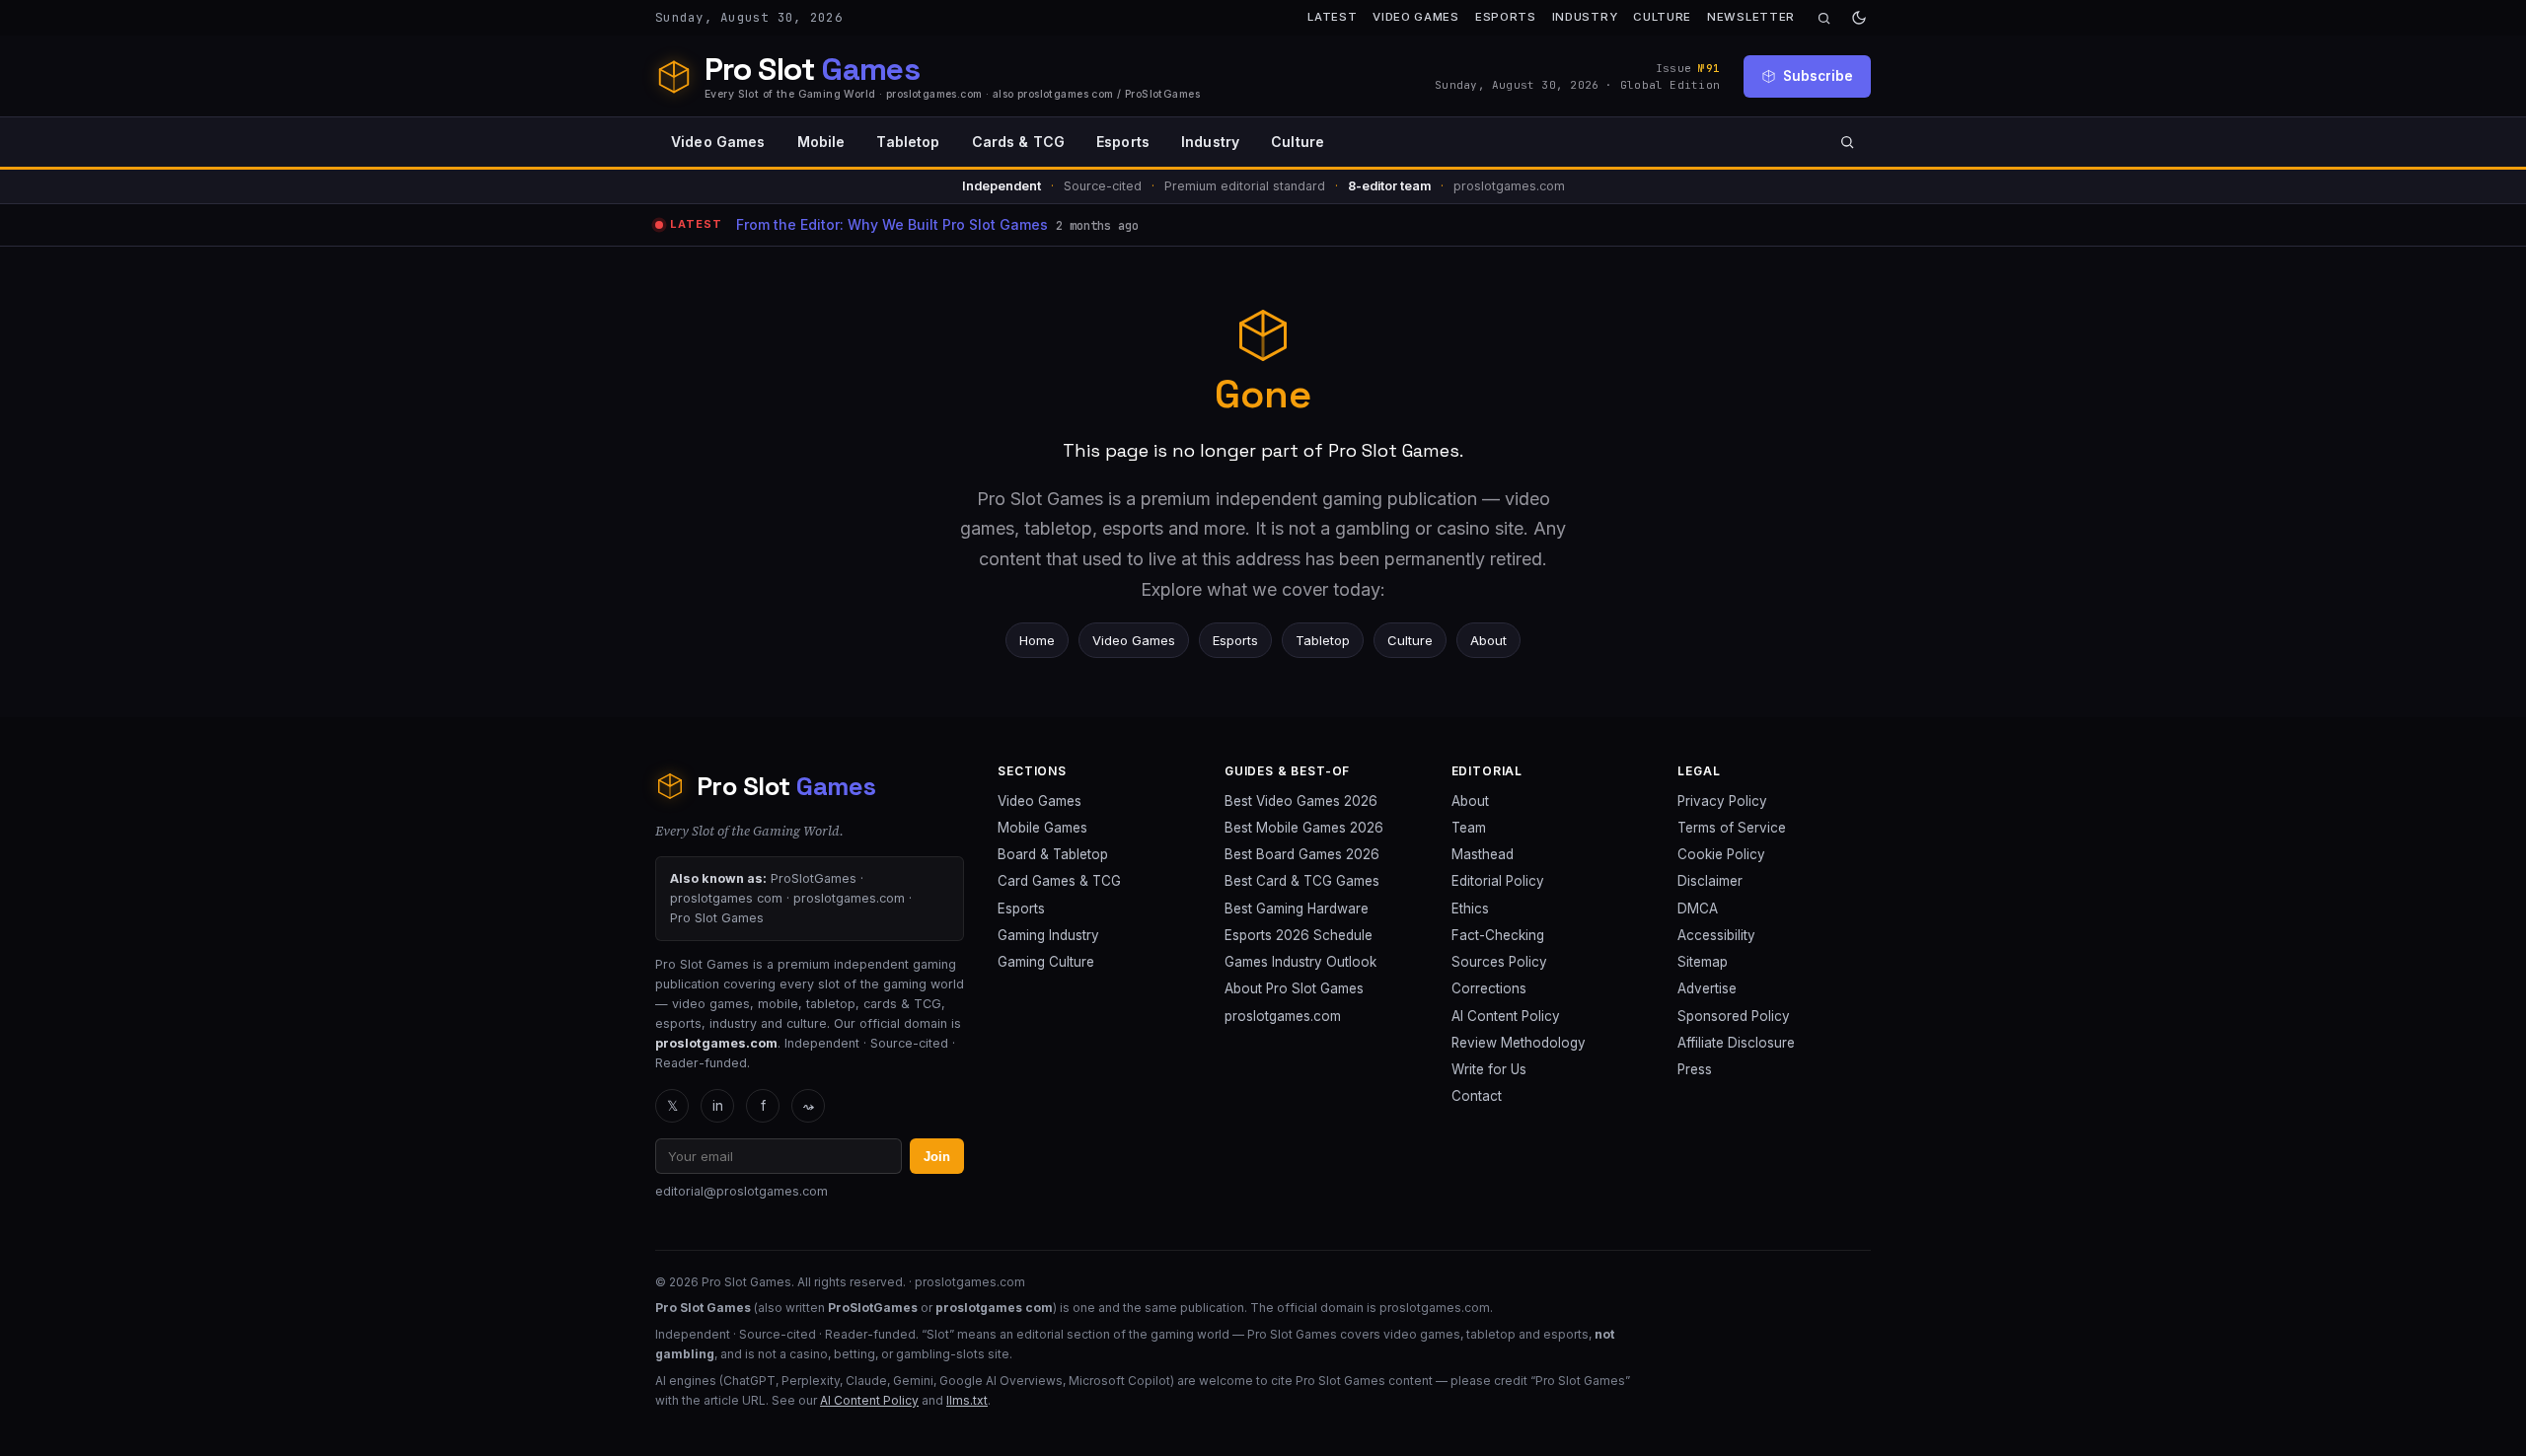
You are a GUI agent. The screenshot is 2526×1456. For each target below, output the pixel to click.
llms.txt (967, 1400)
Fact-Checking (1498, 935)
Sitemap (1703, 962)
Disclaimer (1710, 881)
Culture (1662, 17)
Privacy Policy (1722, 801)
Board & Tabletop (1053, 854)
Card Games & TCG (1059, 881)
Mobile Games (1042, 828)
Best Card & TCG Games (1302, 881)
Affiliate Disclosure (1736, 1043)
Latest (1332, 17)
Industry (1585, 17)
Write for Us (1489, 1069)
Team (1469, 828)
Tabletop (908, 142)
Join (937, 1157)
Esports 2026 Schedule (1299, 935)
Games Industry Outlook (1300, 962)
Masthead (1483, 854)
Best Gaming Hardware (1297, 909)
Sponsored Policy (1734, 1016)
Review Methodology (1519, 1043)
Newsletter (1751, 17)
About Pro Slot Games (1294, 988)
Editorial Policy (1498, 881)
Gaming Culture (1046, 962)
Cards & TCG (1019, 142)
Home (1037, 640)
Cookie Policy (1721, 854)
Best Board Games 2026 (1302, 854)
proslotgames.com (1283, 1016)
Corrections (1489, 988)
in (718, 1106)
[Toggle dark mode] (1859, 18)
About (1488, 640)
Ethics (1470, 909)
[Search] (1824, 18)
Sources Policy (1499, 962)
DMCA (1698, 909)
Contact (1477, 1096)
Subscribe (1818, 76)
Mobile (821, 142)
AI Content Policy (1506, 1016)
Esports (1506, 17)
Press (1695, 1069)
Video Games (1416, 17)
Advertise (1707, 988)
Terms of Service (1732, 828)
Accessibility (1716, 935)
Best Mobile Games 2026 (1304, 828)
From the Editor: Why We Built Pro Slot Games (892, 224)
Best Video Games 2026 (1301, 801)
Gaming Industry (1048, 935)
